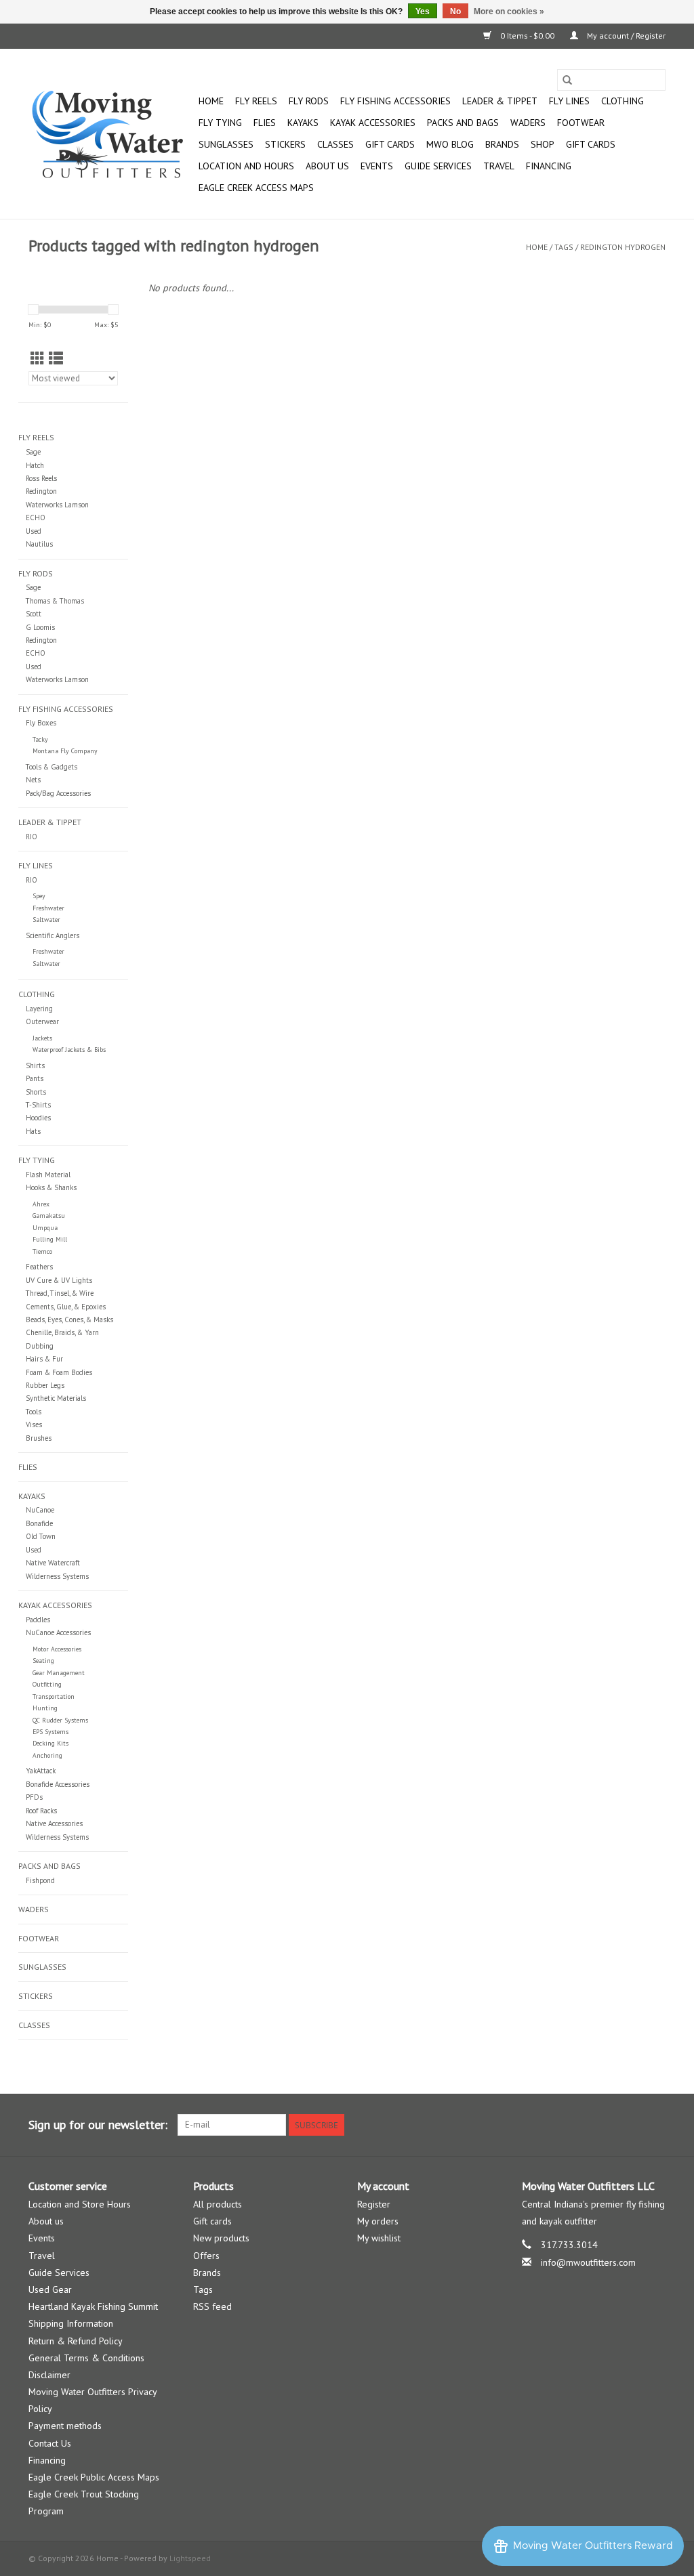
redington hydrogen (623, 247)
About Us (327, 166)
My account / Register (625, 36)
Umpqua (45, 1228)
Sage (33, 452)
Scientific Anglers (53, 935)
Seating (43, 1661)
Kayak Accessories (373, 123)
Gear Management (59, 1673)
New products (221, 2238)
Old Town (41, 1536)
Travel (499, 166)
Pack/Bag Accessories (58, 793)
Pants (35, 1078)
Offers (206, 2256)
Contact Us (50, 2443)
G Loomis (40, 627)
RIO (32, 837)
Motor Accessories (57, 1649)
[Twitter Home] (630, 2125)
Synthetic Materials (56, 1398)
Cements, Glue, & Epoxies (66, 1307)
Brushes (39, 1438)
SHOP (543, 144)
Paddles (38, 1620)
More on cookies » (509, 12)
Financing (549, 166)
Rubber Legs (45, 1385)
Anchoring (47, 1755)
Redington (41, 491)
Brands (502, 144)
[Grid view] (38, 359)
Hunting (45, 1708)
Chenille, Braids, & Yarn (62, 1332)
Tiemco (42, 1251)
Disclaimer (49, 2375)
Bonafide (39, 1523)
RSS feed (212, 2306)
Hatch (35, 465)
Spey (39, 896)
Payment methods (65, 2426)
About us (46, 2221)
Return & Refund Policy (76, 2341)
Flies (265, 123)
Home (211, 101)
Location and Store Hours (80, 2204)
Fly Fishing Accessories (395, 101)
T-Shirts (38, 1105)
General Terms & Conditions (86, 2358)
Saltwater (46, 920)
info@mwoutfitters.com (588, 2262)
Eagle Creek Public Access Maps (94, 2477)
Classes (335, 144)
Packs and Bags (463, 123)
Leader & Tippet (500, 101)
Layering (39, 1009)
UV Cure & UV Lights (59, 1280)
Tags (564, 247)
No (455, 12)
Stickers (285, 144)
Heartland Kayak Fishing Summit (93, 2306)
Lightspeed (190, 2558)
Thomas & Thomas (55, 601)
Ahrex (41, 1204)
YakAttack (41, 1771)
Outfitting (47, 1684)
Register (374, 2204)
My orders (378, 2221)
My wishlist (379, 2238)
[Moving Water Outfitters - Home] (111, 134)
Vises (34, 1424)
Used (34, 531)
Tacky (40, 739)
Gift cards (390, 144)
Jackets (42, 1038)
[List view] (56, 359)
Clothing (622, 101)
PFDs (34, 1797)
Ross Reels (41, 478)
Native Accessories (54, 1823)
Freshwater (48, 908)
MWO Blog (450, 144)
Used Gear (50, 2289)
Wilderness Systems (57, 1576)
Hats (33, 1131)
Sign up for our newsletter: (98, 2125)
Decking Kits (50, 1743)
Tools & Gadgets (52, 767)
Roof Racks (41, 1811)
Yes (423, 12)
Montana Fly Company (65, 751)
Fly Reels (256, 101)
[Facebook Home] (606, 2125)
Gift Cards (591, 144)
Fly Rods (309, 101)
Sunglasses (226, 144)
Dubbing (40, 1346)
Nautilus (39, 544)
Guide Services (438, 166)
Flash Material (48, 1175)
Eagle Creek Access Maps (256, 188)
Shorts (36, 1092)
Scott (34, 614)
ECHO (36, 518)
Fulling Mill (50, 1239)
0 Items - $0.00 (527, 36)
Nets (33, 780)
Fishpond (40, 1880)
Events (377, 166)
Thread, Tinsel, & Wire (60, 1293)
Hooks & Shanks (51, 1187)
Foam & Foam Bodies (59, 1372)
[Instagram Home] (655, 2125)
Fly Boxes (41, 723)
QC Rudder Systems (60, 1720)
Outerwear (42, 1021)
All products (218, 2204)
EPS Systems (50, 1732)
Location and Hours (246, 166)
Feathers (39, 1267)
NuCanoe (40, 1510)
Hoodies (38, 1118)
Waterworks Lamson (57, 505)
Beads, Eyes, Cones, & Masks (69, 1319)
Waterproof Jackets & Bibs (69, 1050)
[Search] (567, 80)
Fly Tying (220, 123)
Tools (34, 1412)
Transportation (54, 1696)
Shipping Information (71, 2323)
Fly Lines (569, 101)
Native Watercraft (53, 1563)
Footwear (581, 123)
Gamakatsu (49, 1216)
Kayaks (303, 123)
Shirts (35, 1065)
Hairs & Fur (44, 1359)
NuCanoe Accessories (58, 1632)
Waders (528, 123)
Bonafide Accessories (58, 1784)
